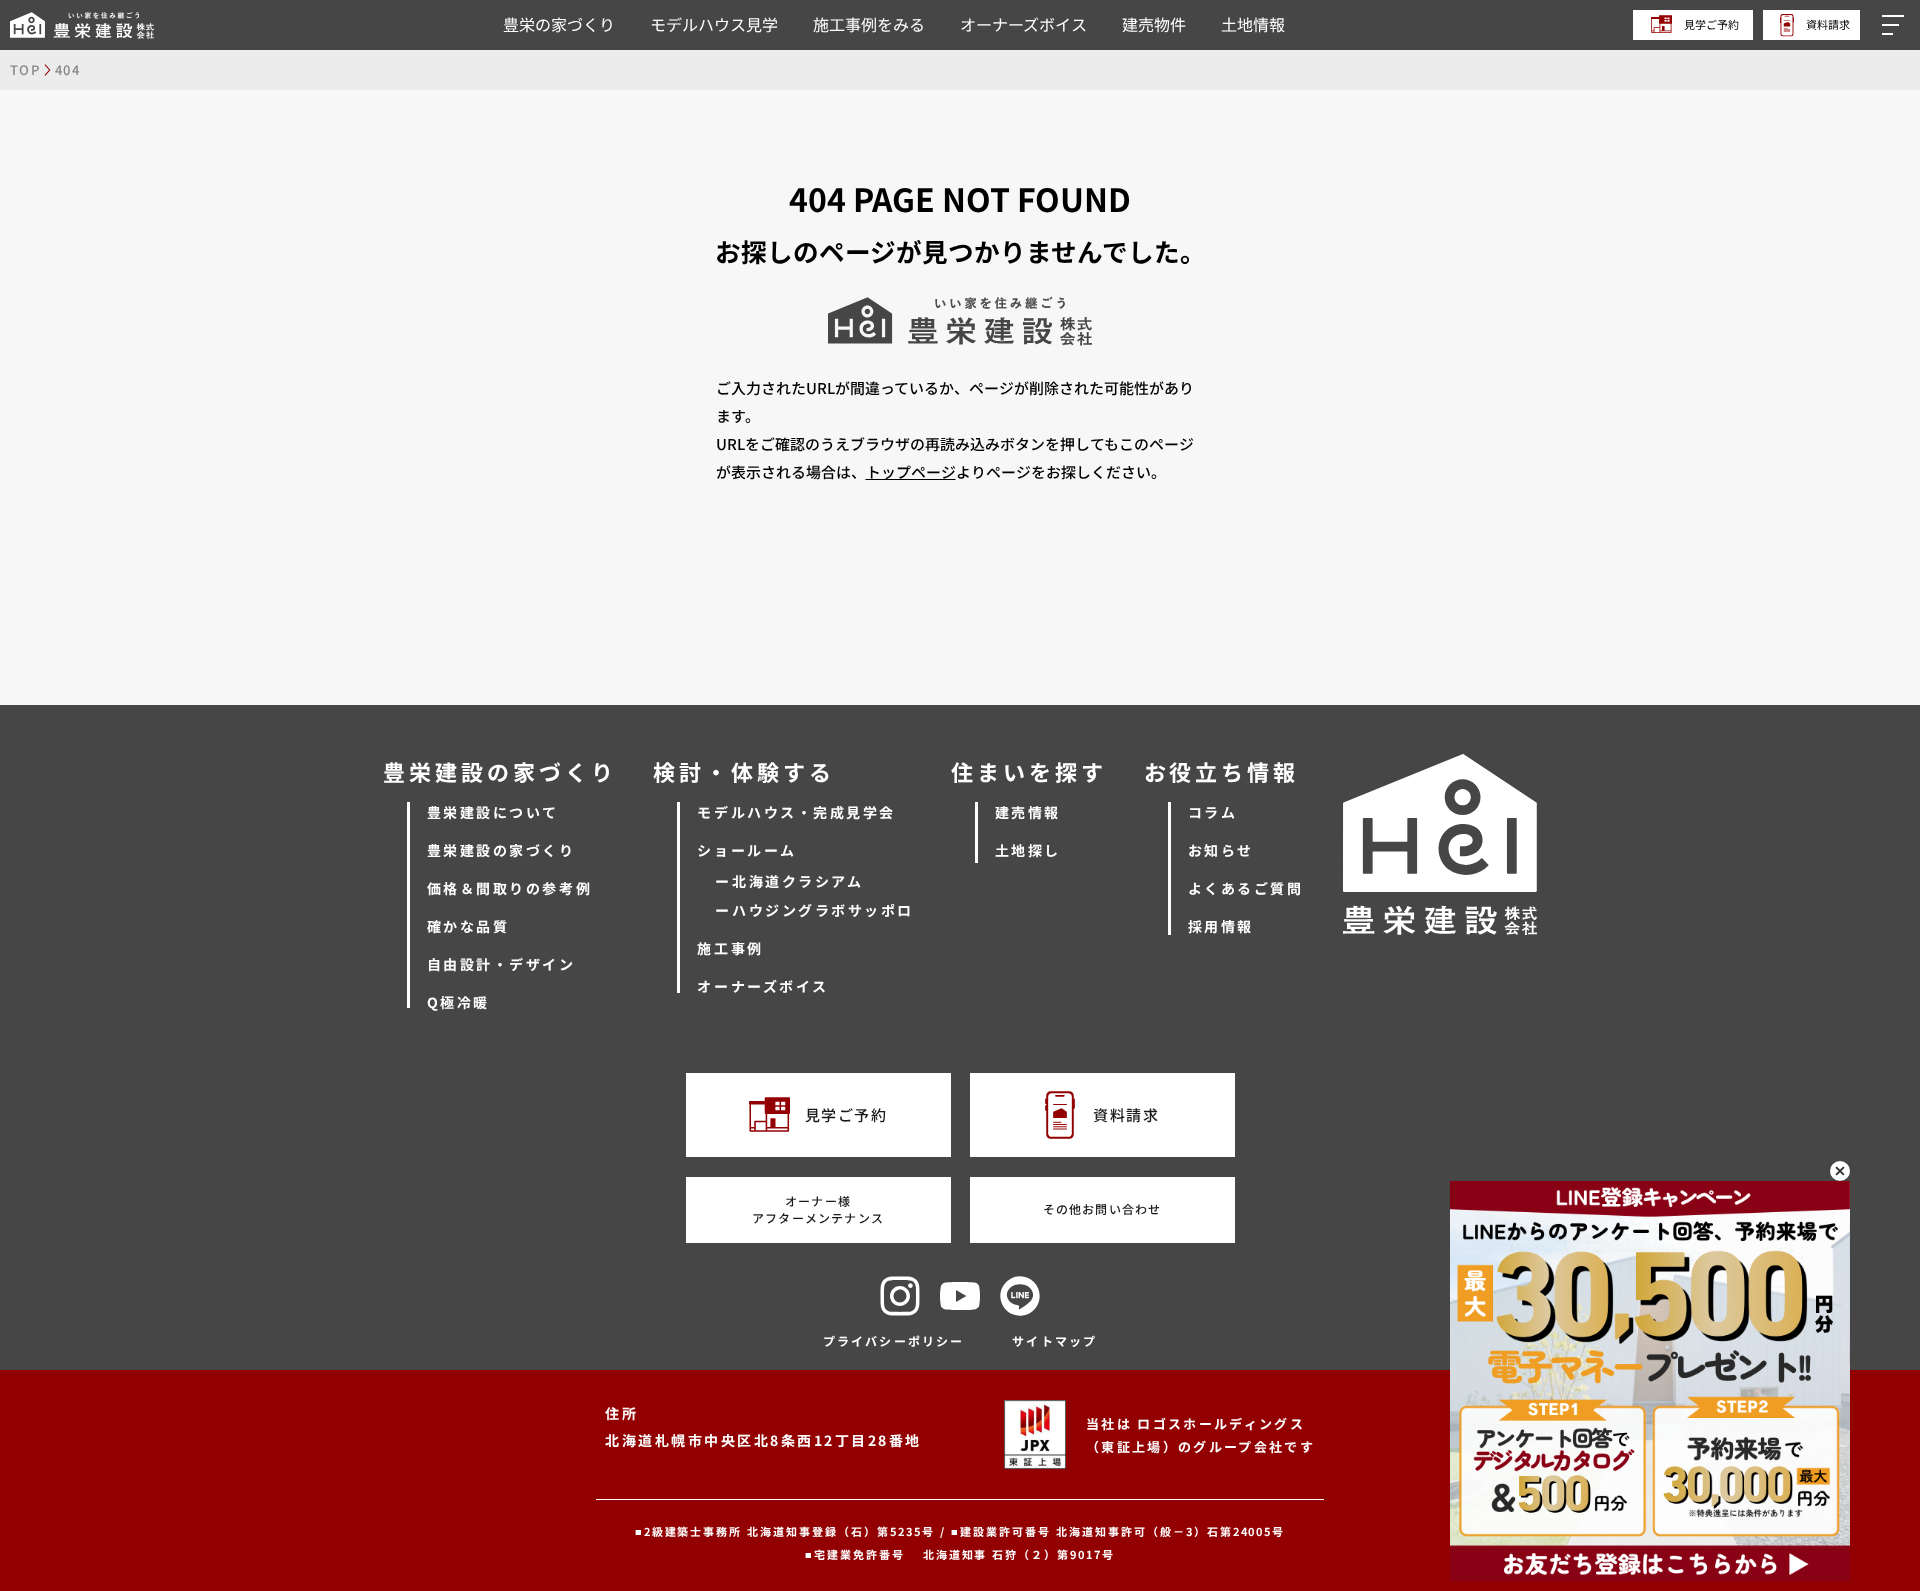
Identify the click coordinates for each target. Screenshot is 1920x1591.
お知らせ (1221, 850)
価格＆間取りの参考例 (509, 888)
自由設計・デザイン (501, 964)
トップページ (911, 471)
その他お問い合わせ (1102, 1208)
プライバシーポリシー (894, 1340)
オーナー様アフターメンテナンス (818, 1209)
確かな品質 (468, 926)
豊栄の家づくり (559, 24)
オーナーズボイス (1023, 24)
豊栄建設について (493, 812)
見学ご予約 (1710, 24)
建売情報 (1028, 812)
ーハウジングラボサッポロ (814, 910)
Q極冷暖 (458, 1002)
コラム (1213, 812)
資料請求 (1827, 24)
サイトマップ (1054, 1340)
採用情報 (1221, 926)
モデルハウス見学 (714, 24)
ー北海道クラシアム (789, 881)
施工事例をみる (869, 24)
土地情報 (1253, 24)
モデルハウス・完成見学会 (796, 812)
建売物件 (1154, 24)
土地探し (1028, 850)
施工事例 (730, 948)
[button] (1896, 25)
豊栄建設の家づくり (501, 850)
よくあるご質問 (1246, 888)
